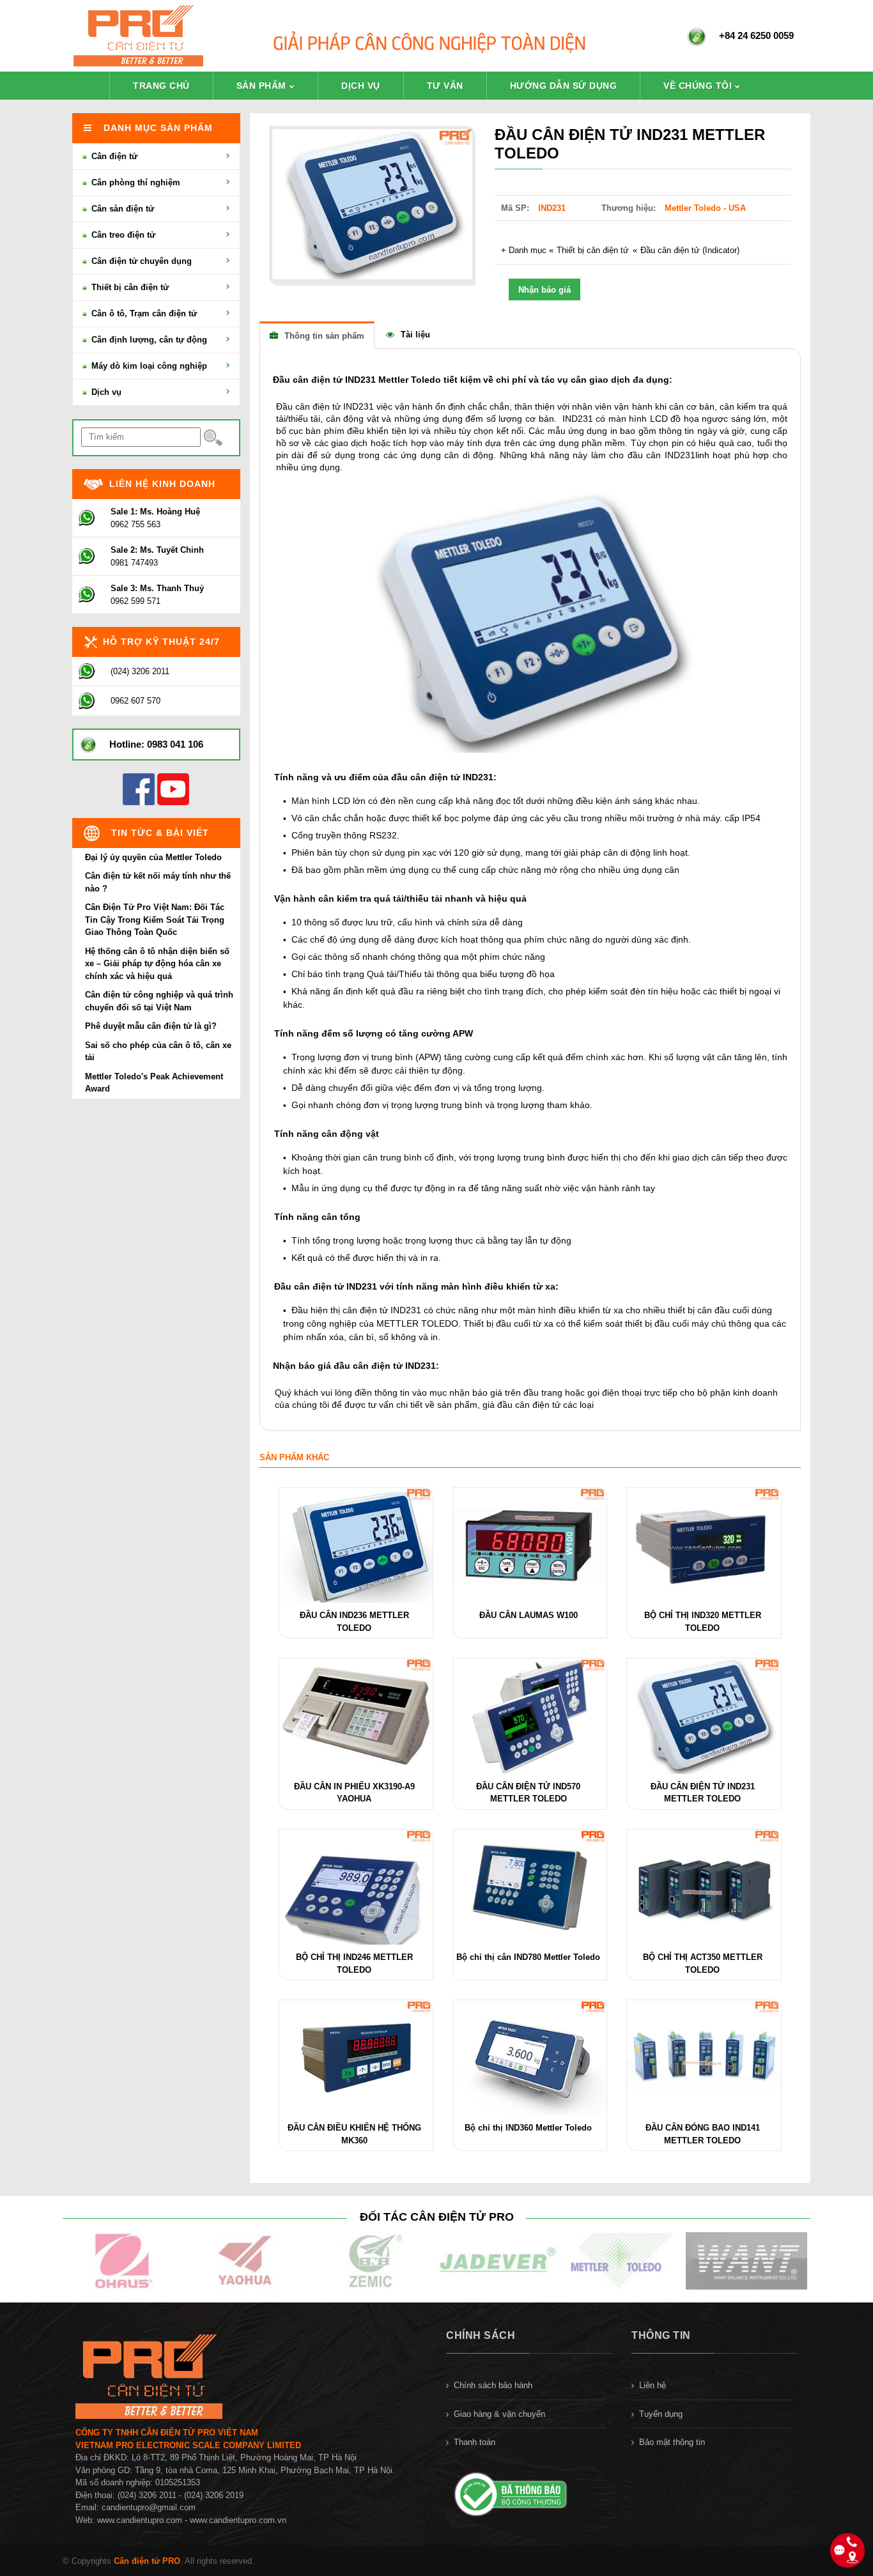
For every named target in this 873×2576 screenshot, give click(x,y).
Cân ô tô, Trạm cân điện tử (143, 313)
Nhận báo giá (545, 290)
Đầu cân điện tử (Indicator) (690, 250)
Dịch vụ (361, 86)
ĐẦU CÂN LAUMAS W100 (529, 1615)
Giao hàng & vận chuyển (499, 2414)
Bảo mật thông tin (672, 2442)
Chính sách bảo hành (493, 2385)
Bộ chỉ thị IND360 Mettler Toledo (528, 2128)
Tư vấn (445, 86)
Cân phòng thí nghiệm (135, 182)
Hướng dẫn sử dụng (564, 86)
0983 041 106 (175, 744)
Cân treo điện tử (122, 235)
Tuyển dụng (661, 2414)
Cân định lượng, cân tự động (148, 340)
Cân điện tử (113, 156)
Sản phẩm (261, 86)
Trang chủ (161, 86)
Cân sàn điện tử (121, 209)
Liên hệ (653, 2385)
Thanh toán (475, 2442)
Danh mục (528, 250)
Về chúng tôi (698, 86)
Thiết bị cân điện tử (593, 250)
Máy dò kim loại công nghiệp (148, 366)
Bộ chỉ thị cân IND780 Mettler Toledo (528, 1957)
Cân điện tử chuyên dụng (140, 261)
